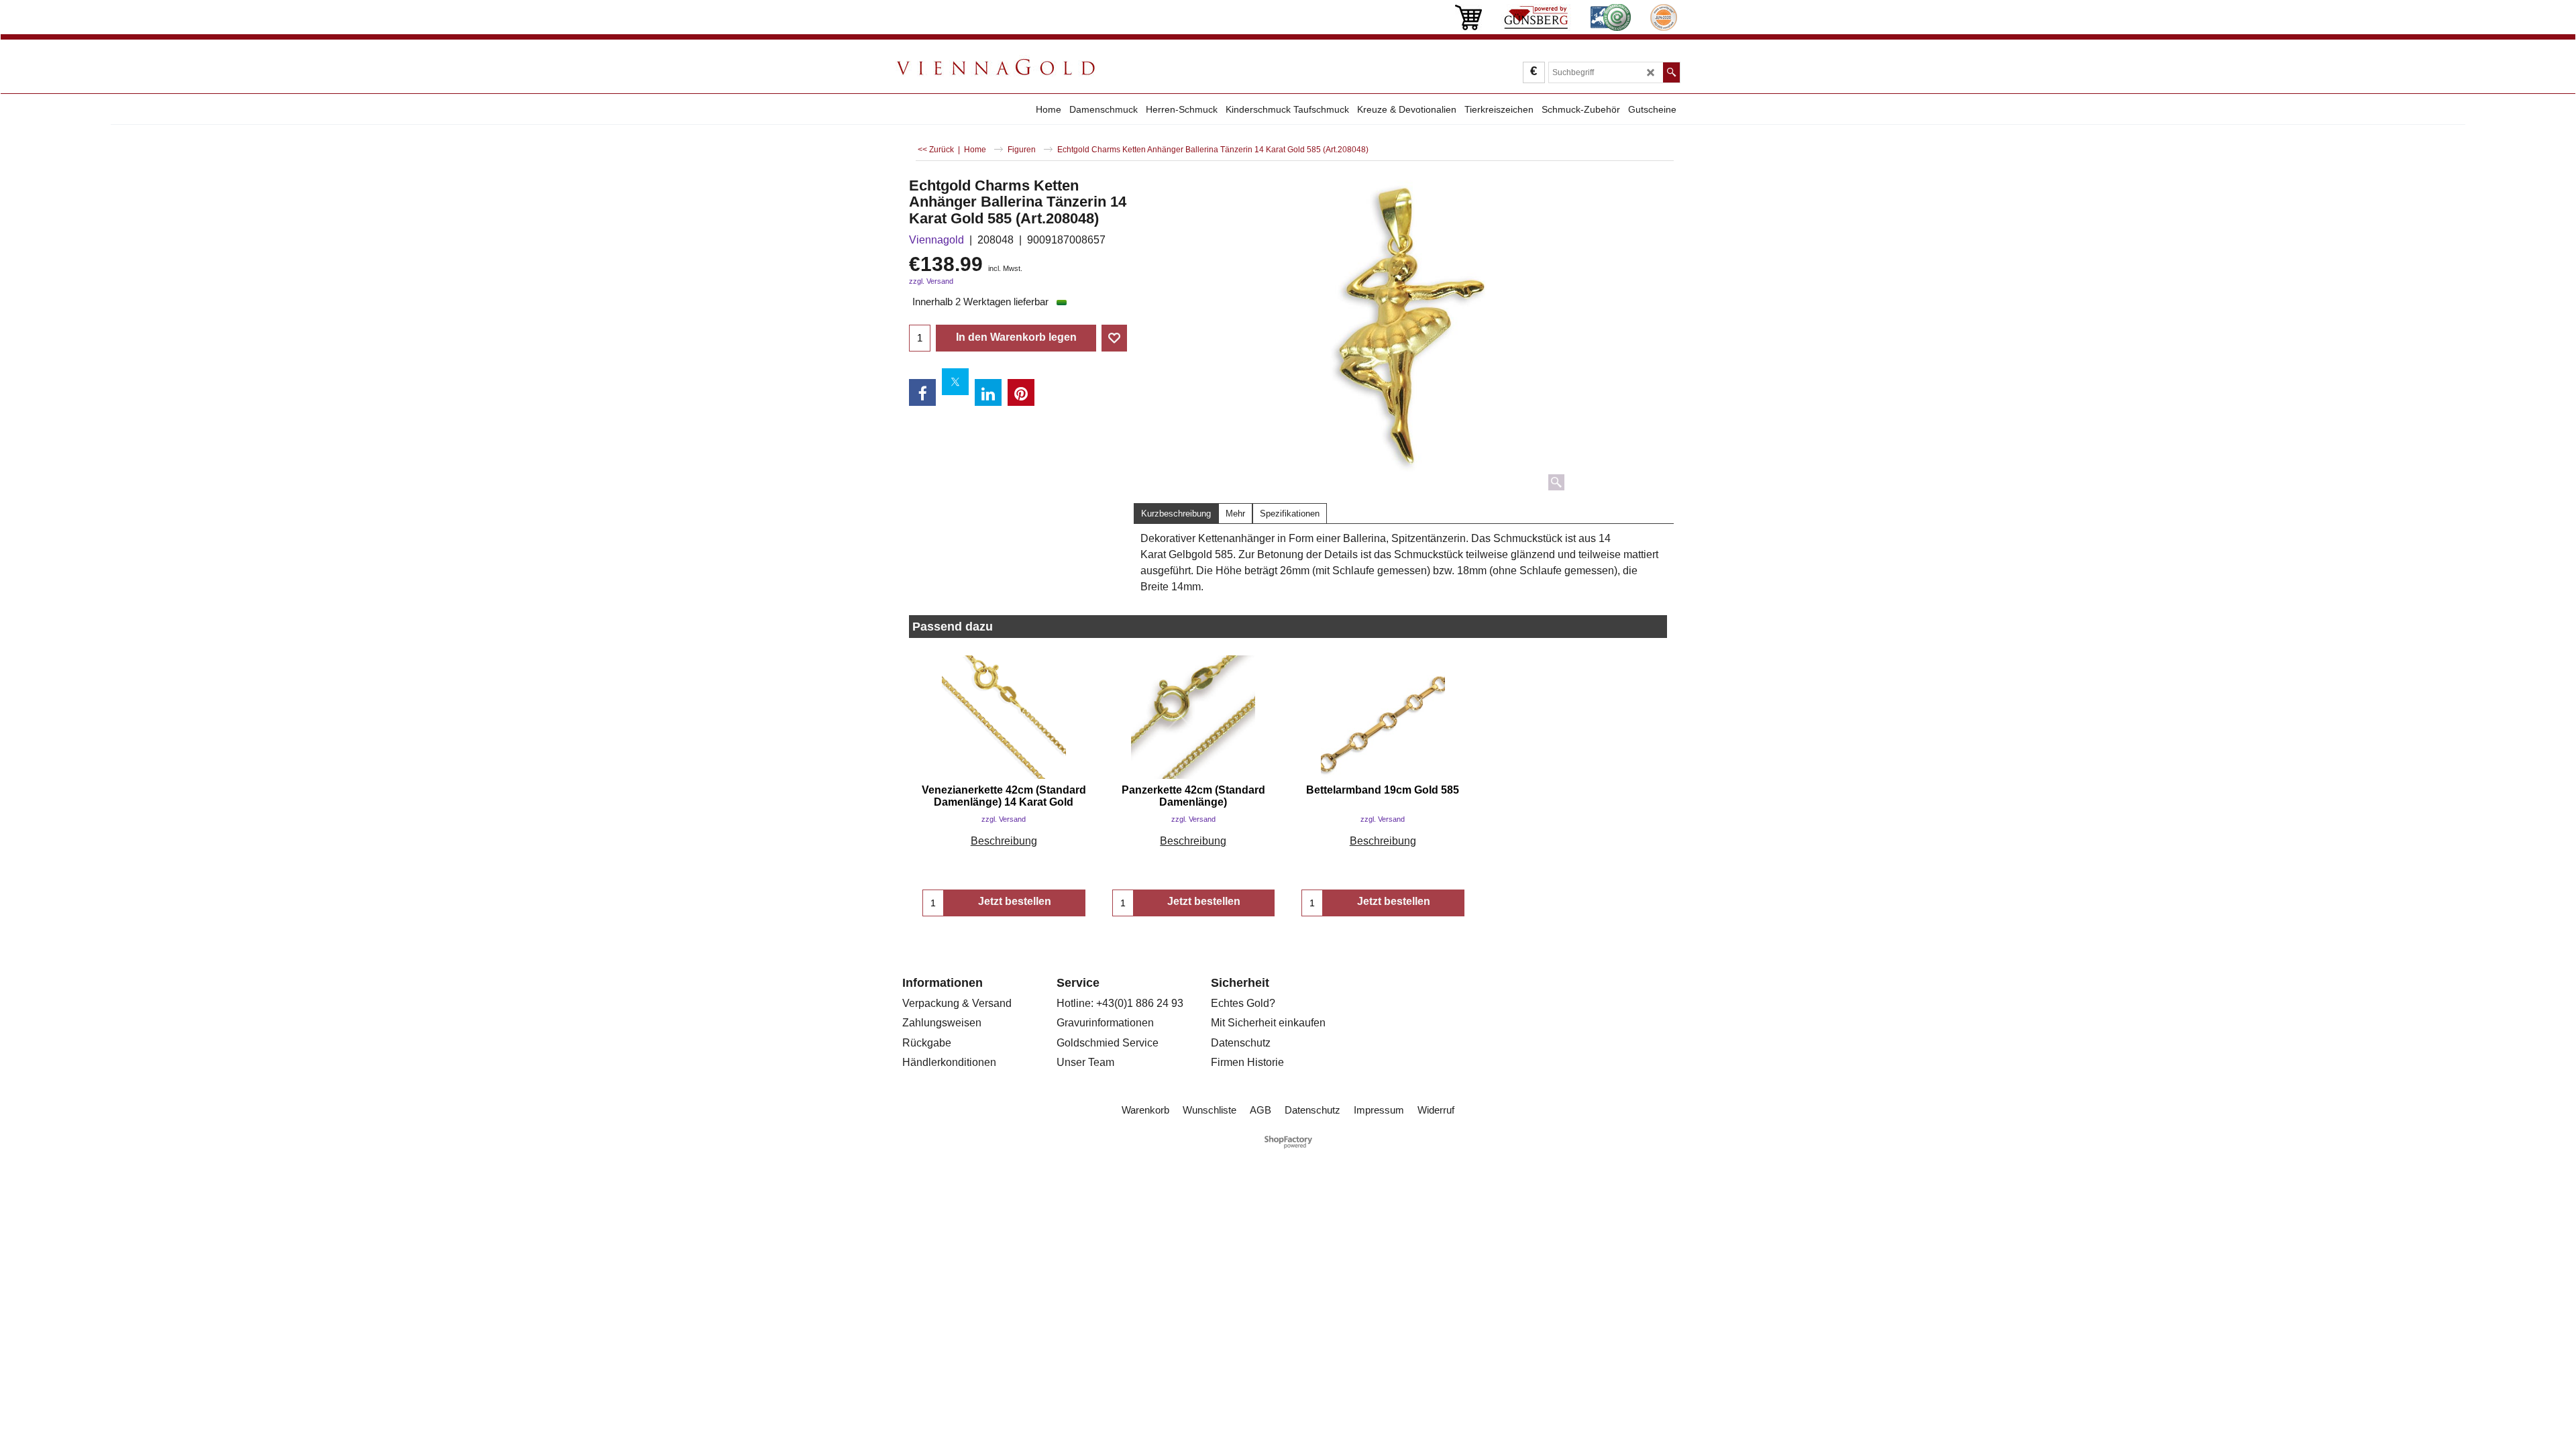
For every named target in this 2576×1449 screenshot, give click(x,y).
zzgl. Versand (931, 281)
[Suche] (1671, 72)
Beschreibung (1004, 841)
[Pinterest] (1021, 392)
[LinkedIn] (988, 392)
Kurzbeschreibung (1176, 514)
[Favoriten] (1114, 338)
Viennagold (936, 240)
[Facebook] (922, 392)
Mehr (1235, 514)
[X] (955, 382)
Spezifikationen (1290, 514)
